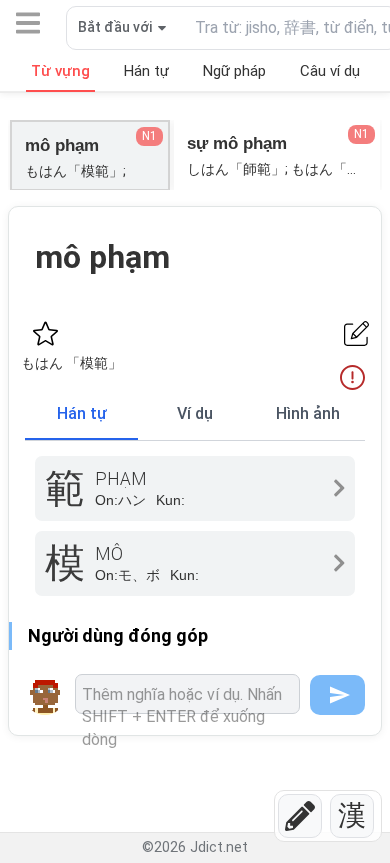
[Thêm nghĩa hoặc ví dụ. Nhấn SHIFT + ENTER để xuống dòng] (187, 694)
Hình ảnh (308, 413)
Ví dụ (195, 413)
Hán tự (82, 413)
